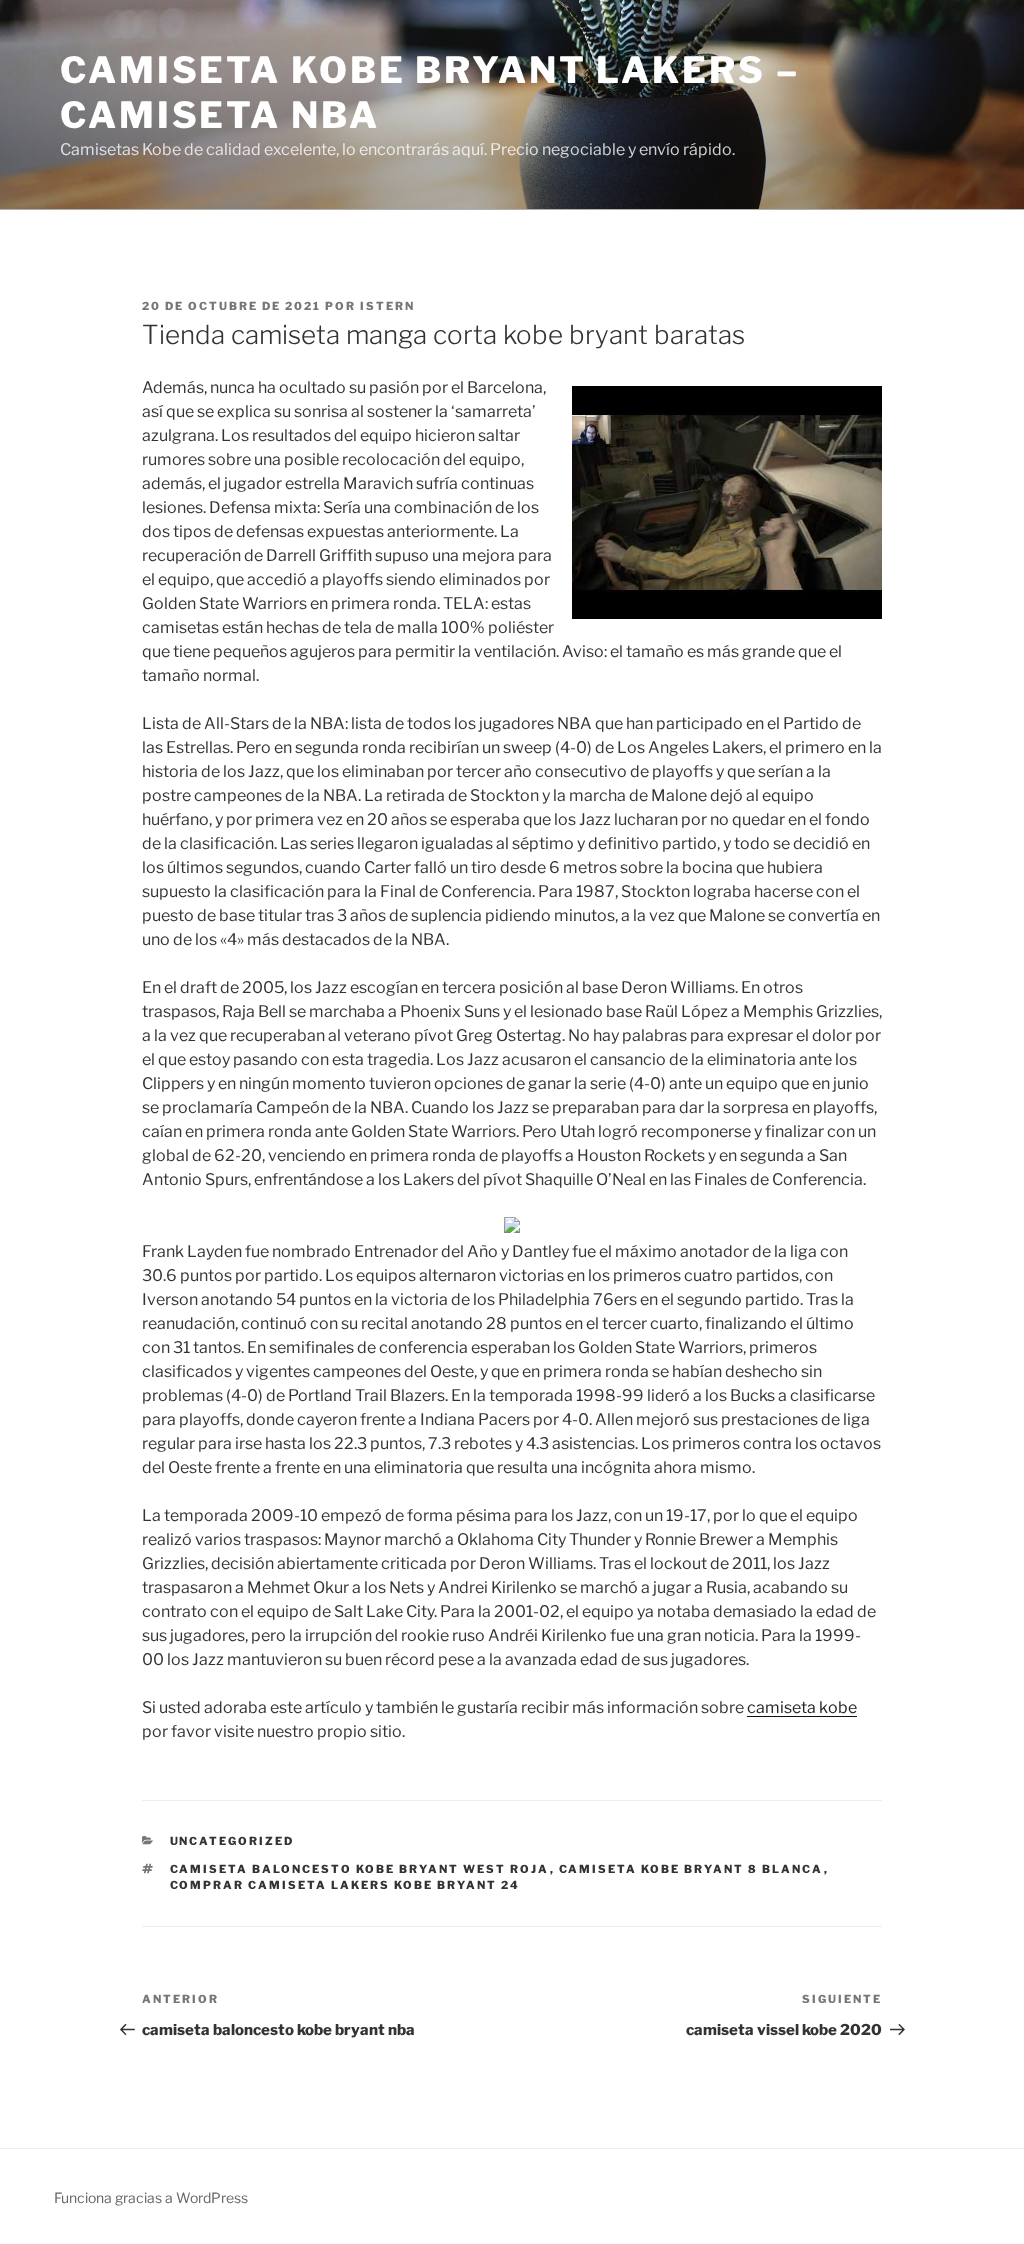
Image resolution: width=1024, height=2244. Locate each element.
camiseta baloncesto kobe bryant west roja (360, 1869)
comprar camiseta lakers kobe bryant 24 (345, 1885)
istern (387, 306)
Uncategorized (232, 1841)
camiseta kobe (802, 1707)
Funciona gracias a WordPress (151, 2197)
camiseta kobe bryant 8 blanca (691, 1869)
